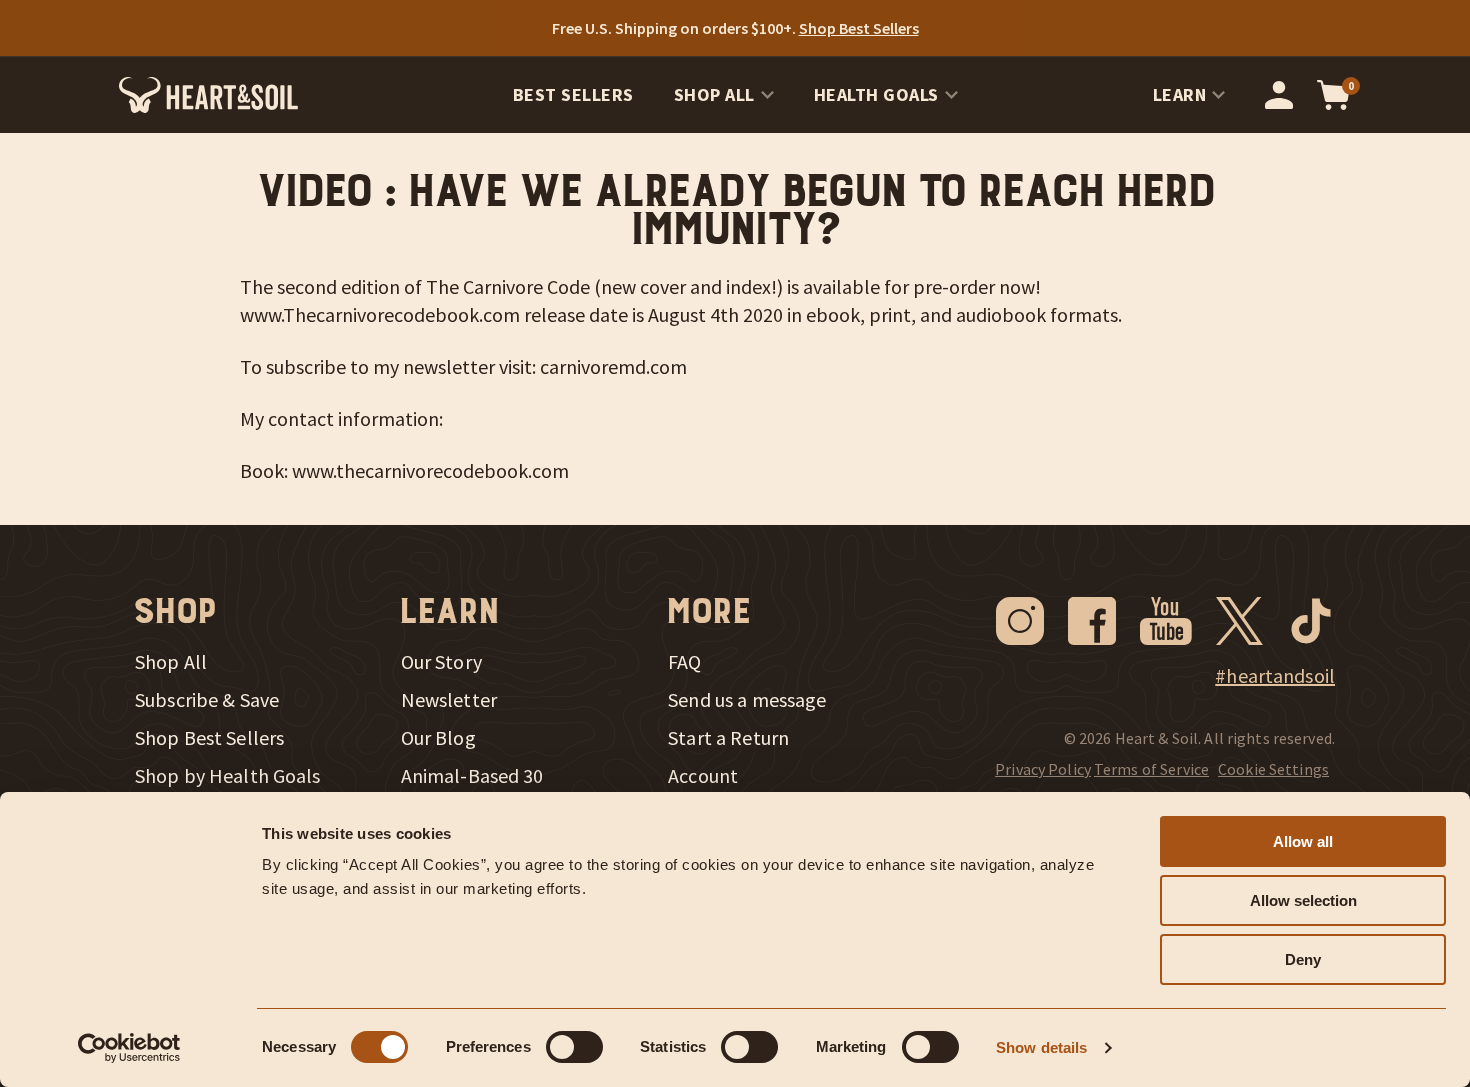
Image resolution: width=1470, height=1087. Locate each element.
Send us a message (747, 700)
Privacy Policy (1043, 769)
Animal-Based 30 (472, 776)
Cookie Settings (1273, 769)
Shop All (714, 94)
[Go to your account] (1279, 95)
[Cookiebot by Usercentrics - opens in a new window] (129, 1048)
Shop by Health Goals (228, 776)
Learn (1180, 94)
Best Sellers (573, 94)
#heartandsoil (1275, 676)
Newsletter (449, 700)
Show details (1041, 1047)
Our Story (441, 662)
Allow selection (1303, 900)
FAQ (684, 662)
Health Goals (876, 94)
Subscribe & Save (207, 700)
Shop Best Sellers (209, 738)
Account (703, 776)
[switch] (574, 1047)
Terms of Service (1151, 769)
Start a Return (728, 738)
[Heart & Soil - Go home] (208, 95)
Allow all (1303, 841)
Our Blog (438, 738)
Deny (1303, 959)
